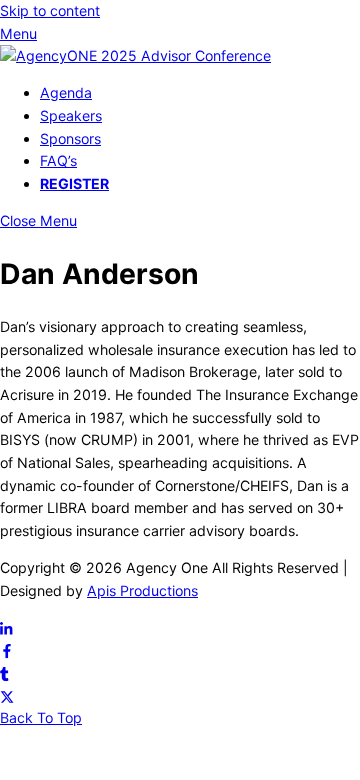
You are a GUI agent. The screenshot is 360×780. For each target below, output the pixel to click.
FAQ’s (58, 160)
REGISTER (74, 183)
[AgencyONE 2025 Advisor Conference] (135, 55)
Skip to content (50, 10)
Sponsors (70, 138)
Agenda (66, 92)
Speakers (71, 115)
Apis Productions (142, 590)
